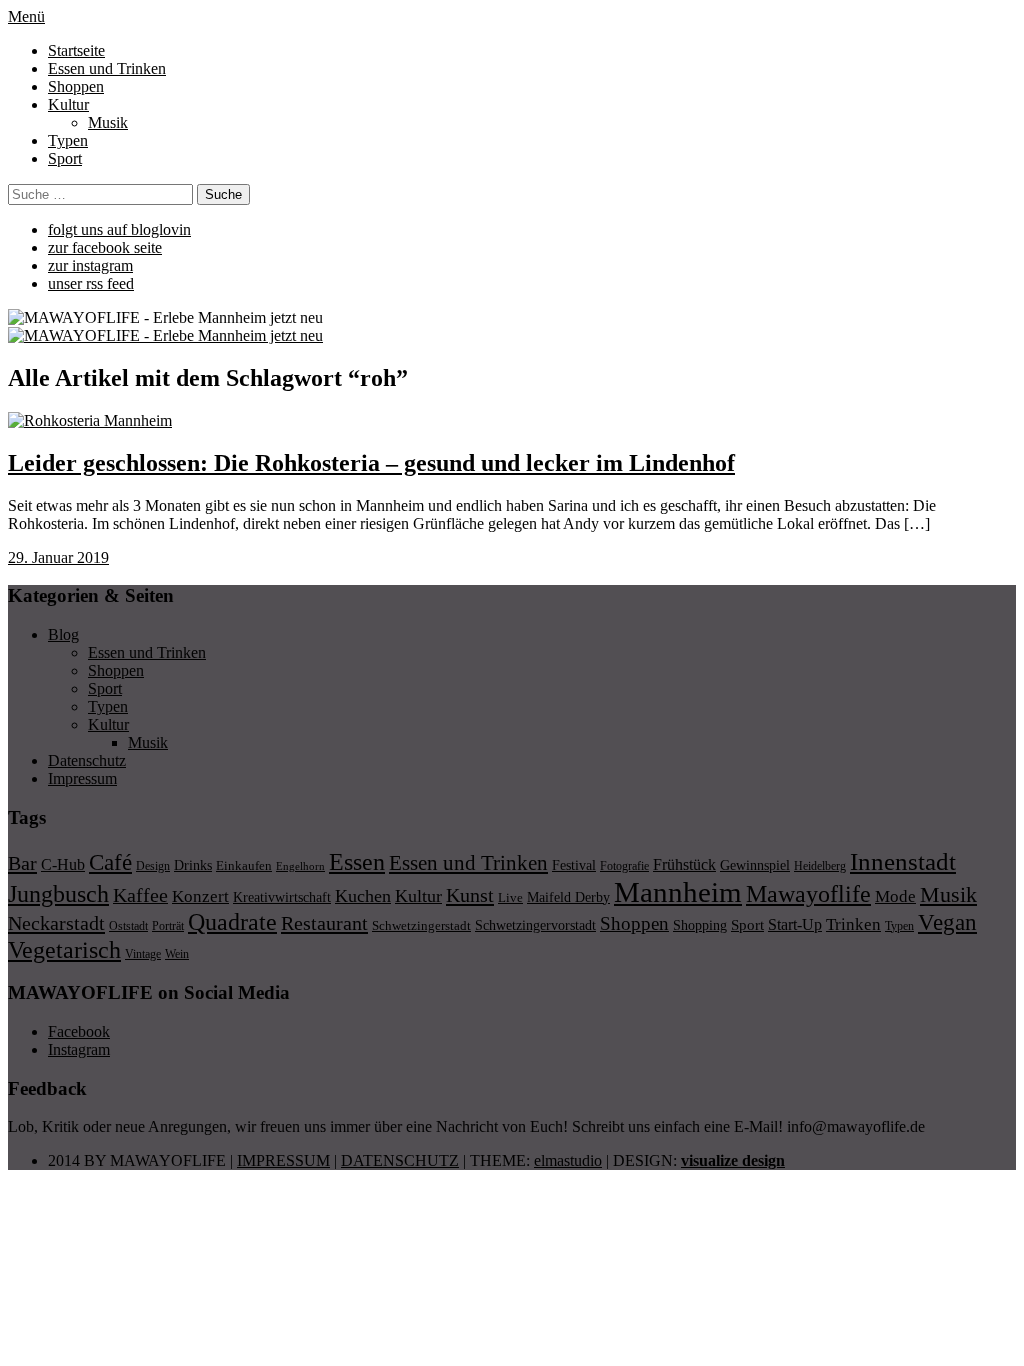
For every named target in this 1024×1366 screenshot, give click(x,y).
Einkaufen (244, 865)
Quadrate (232, 922)
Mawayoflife (808, 894)
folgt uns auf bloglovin (119, 229)
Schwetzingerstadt (421, 925)
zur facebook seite (105, 247)
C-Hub (63, 864)
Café (110, 862)
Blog (63, 634)
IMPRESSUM (283, 1160)
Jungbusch (58, 893)
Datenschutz (87, 760)
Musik (108, 122)
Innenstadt (903, 861)
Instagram (79, 1049)
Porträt (168, 926)
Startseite (76, 50)
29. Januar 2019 (58, 557)
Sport (65, 158)
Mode (895, 896)
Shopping (700, 925)
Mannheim (678, 892)
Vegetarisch (64, 949)
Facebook (79, 1031)
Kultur (68, 104)
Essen (357, 861)
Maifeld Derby (568, 897)
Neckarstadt (56, 923)
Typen (68, 140)
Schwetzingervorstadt (535, 925)
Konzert (200, 896)
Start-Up (795, 924)
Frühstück (684, 864)
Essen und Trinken (107, 68)
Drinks (193, 865)
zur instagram (90, 265)
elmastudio (568, 1160)
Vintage (143, 954)
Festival (574, 865)
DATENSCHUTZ (400, 1160)
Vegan (947, 922)
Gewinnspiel (755, 865)
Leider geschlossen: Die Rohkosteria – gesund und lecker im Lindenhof (371, 463)
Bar (22, 863)
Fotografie (624, 866)
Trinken (853, 924)
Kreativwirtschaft (282, 897)
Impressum (82, 778)
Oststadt (128, 926)
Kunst (470, 895)
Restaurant (324, 923)
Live (510, 897)
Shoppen (76, 86)
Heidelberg (820, 866)
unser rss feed (91, 283)
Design (153, 866)
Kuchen (363, 896)
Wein (177, 954)
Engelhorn (300, 866)
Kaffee (140, 895)
